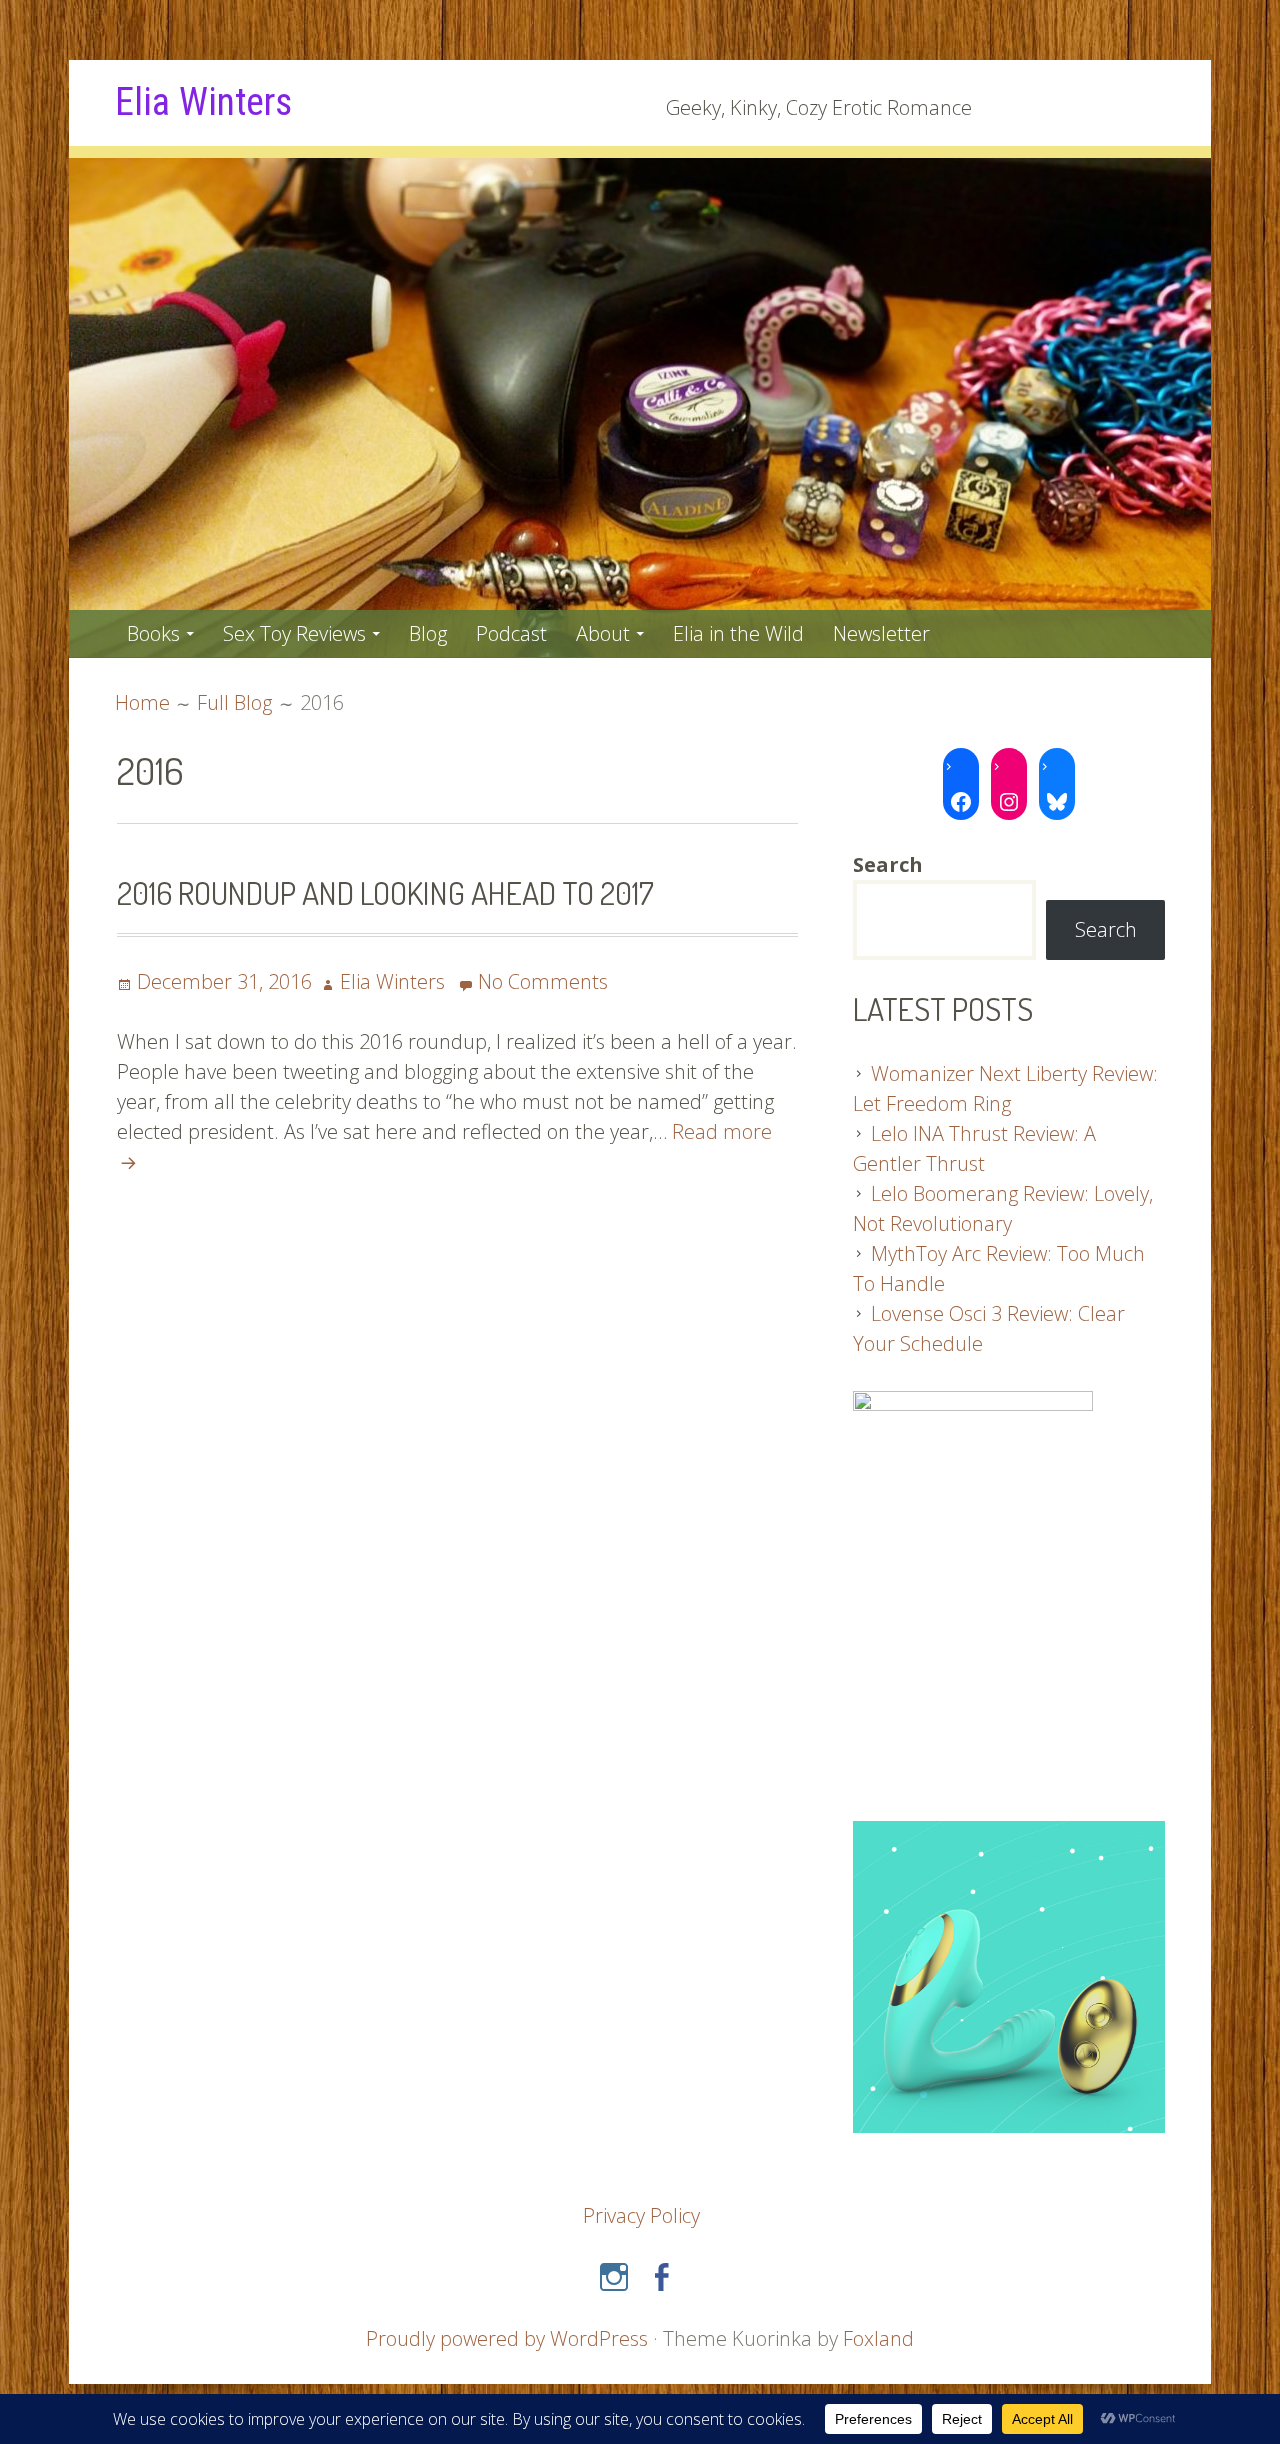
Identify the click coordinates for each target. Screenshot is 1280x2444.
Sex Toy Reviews (294, 633)
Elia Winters (203, 102)
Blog (428, 633)
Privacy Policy (641, 2215)
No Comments (543, 981)
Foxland (878, 2338)
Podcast (511, 633)
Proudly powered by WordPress (507, 2338)
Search (1106, 929)
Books (153, 633)
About (603, 633)
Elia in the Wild (738, 633)
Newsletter (881, 633)
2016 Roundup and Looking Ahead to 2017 (385, 892)
